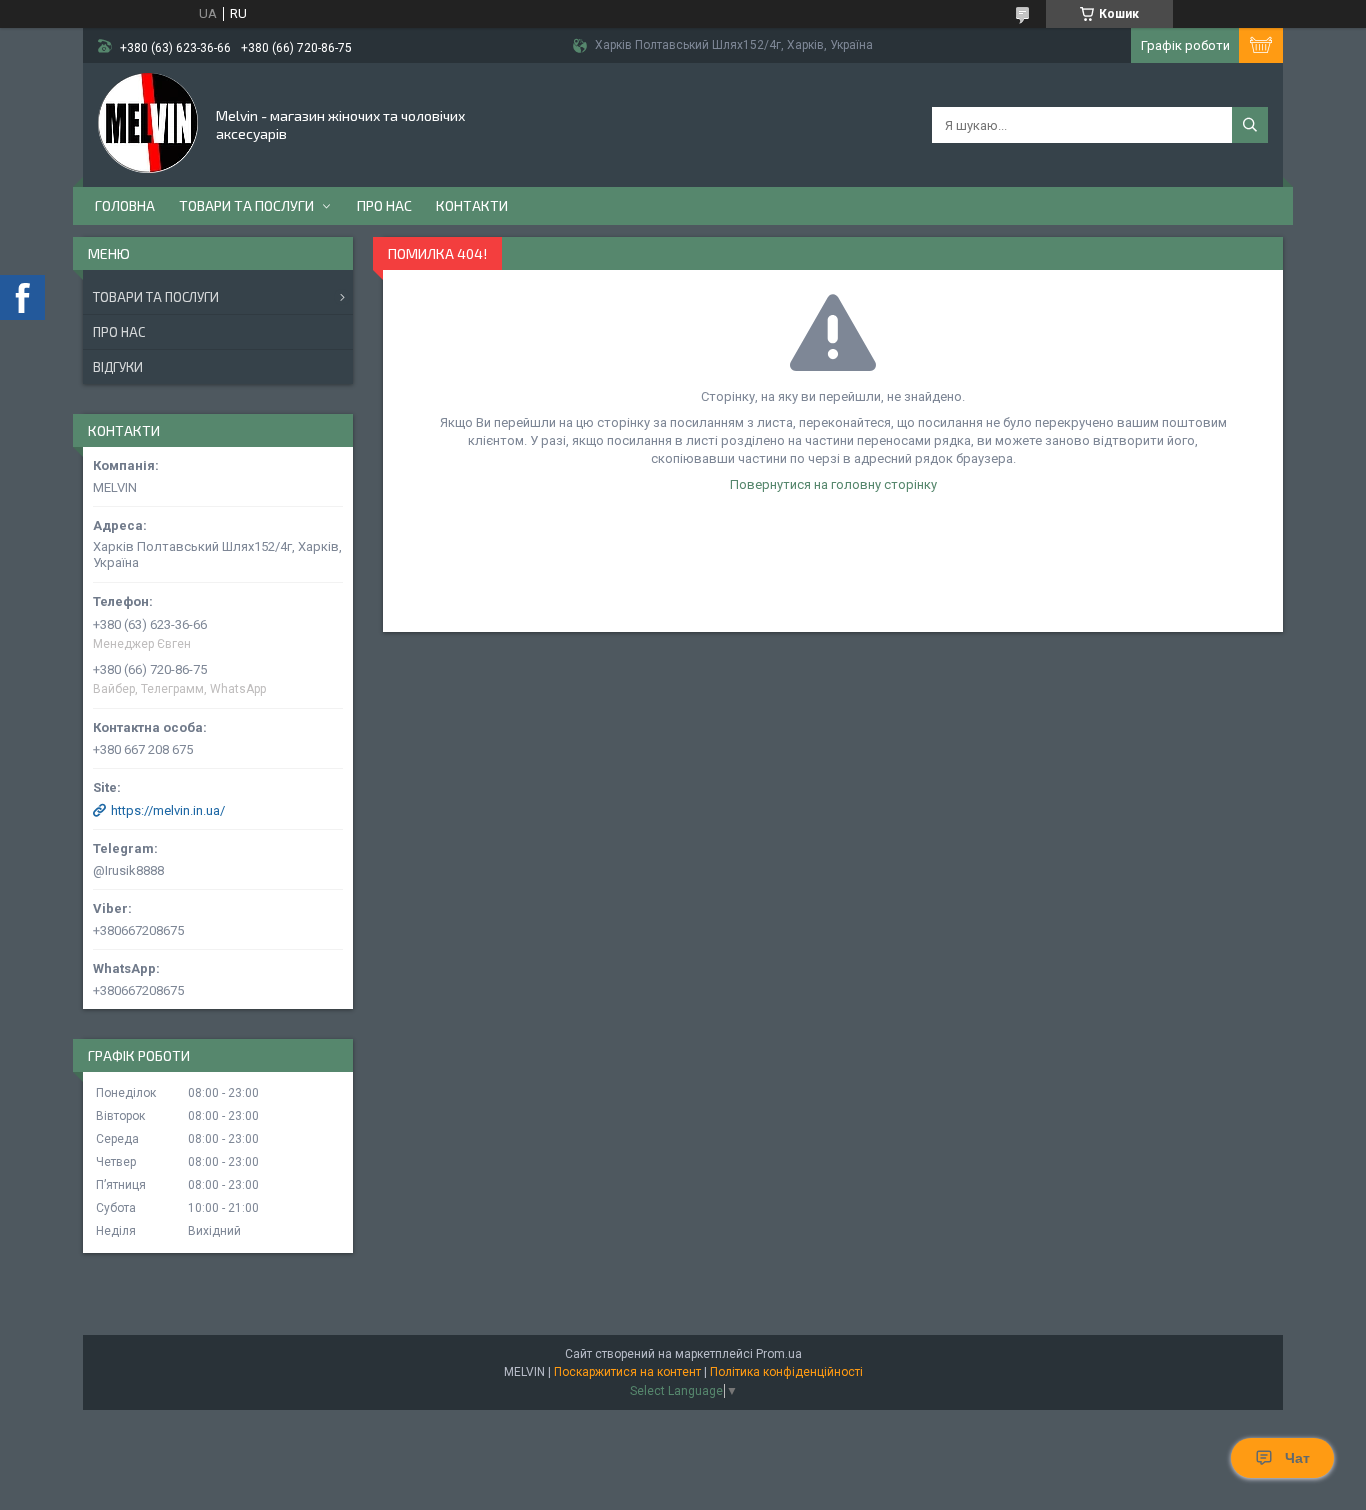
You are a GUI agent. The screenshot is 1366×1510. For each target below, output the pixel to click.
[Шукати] (1250, 125)
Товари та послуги (246, 205)
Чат (1297, 1458)
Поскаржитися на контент (627, 1372)
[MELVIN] (148, 123)
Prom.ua (779, 1354)
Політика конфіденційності (786, 1372)
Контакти (472, 205)
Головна (125, 205)
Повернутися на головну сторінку (833, 484)
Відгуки (118, 367)
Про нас (384, 205)
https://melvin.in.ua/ (168, 810)
